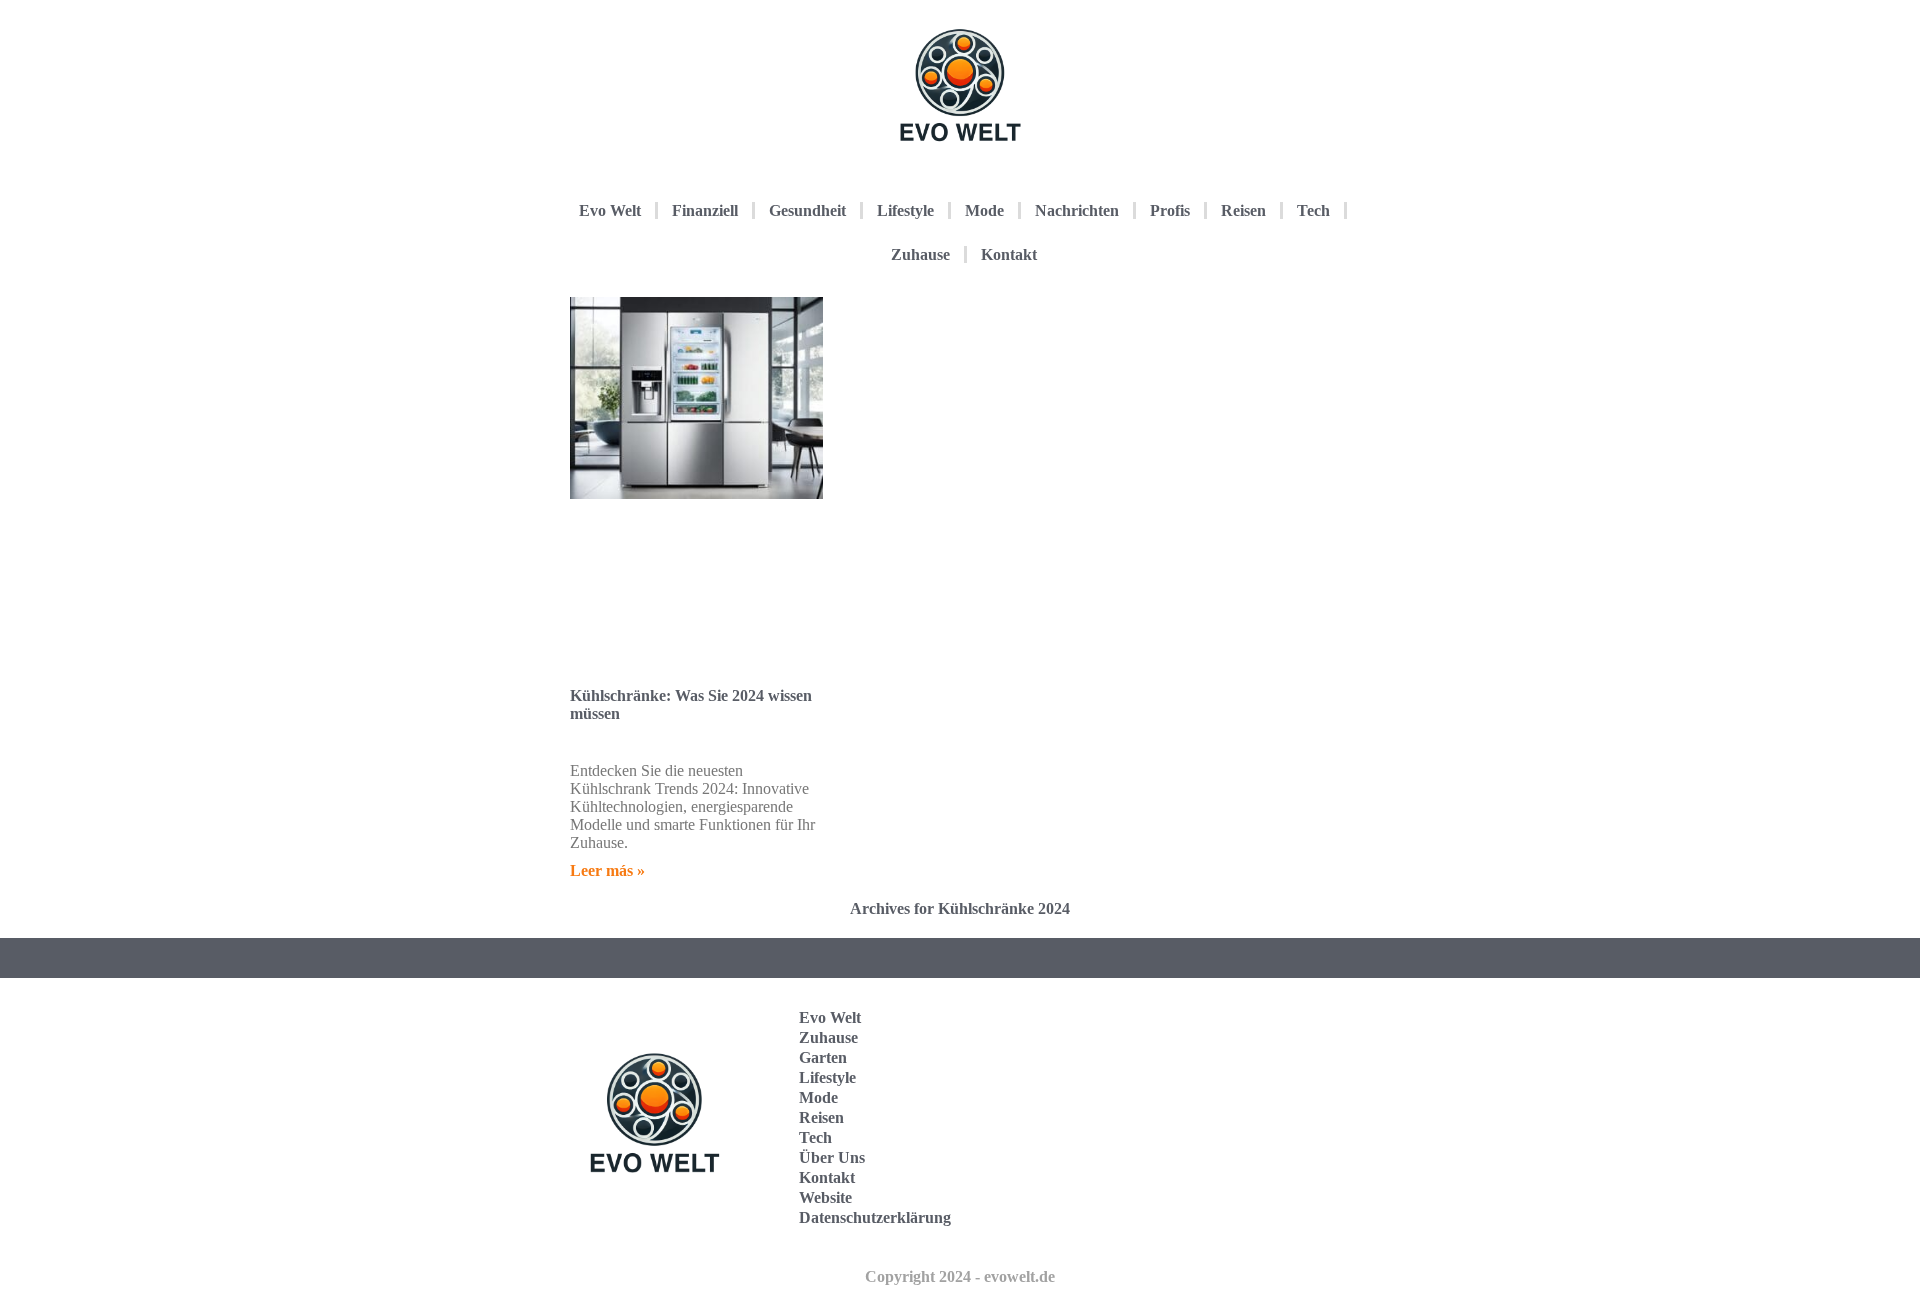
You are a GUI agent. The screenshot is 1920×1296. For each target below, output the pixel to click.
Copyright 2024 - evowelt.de (960, 1276)
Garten (823, 1057)
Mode (984, 210)
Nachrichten (1077, 210)
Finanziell (705, 210)
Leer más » (607, 870)
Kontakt (1009, 254)
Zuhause (920, 254)
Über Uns (832, 1157)
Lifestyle (905, 210)
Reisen (1243, 210)
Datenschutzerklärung (875, 1217)
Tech (1313, 210)
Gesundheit (807, 210)
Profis (1170, 210)
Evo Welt (610, 210)
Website (825, 1197)
